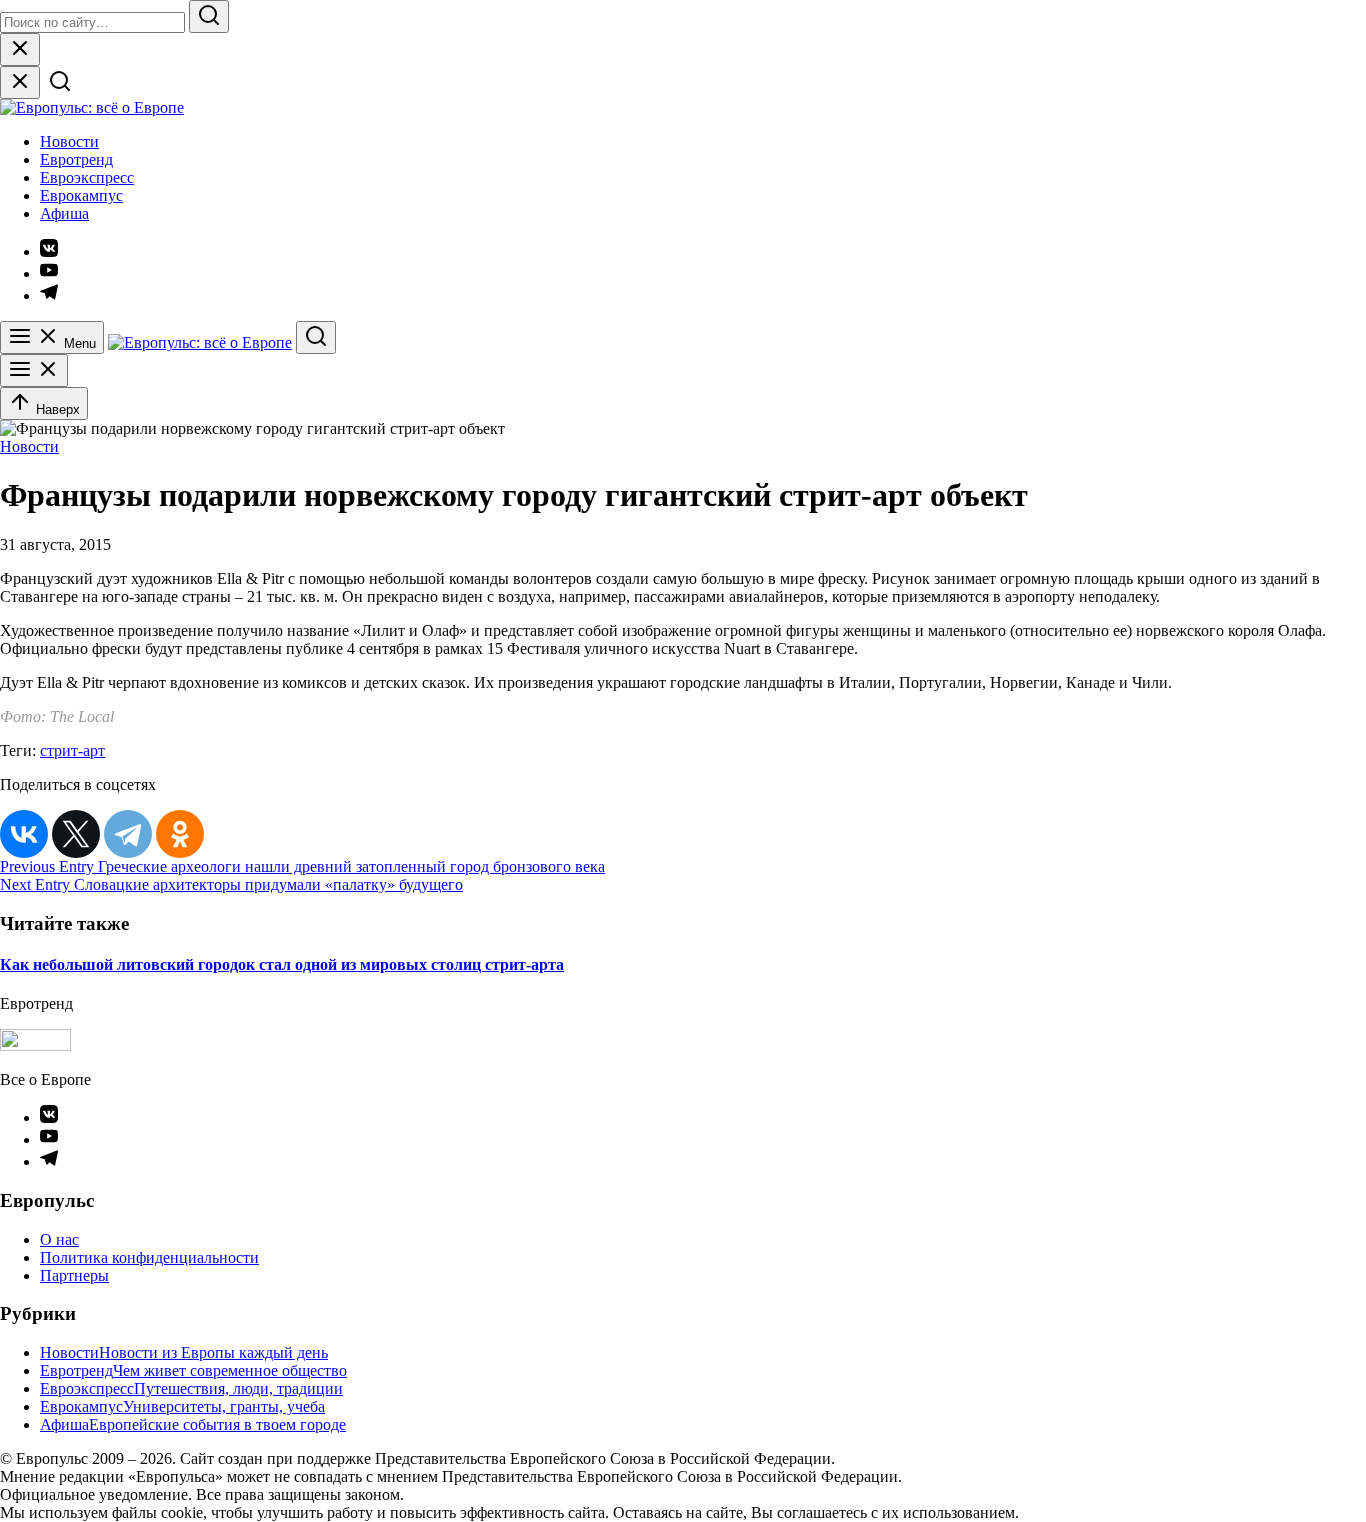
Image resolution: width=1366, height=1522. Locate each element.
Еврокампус (81, 195)
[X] (76, 834)
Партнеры (74, 1275)
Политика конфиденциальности (149, 1257)
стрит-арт (72, 750)
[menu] (34, 370)
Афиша (64, 213)
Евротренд (76, 159)
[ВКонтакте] (24, 834)
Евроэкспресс (87, 177)
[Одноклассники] (180, 834)
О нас (59, 1239)
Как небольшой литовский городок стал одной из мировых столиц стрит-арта (282, 964)
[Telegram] (128, 834)
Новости (69, 141)
